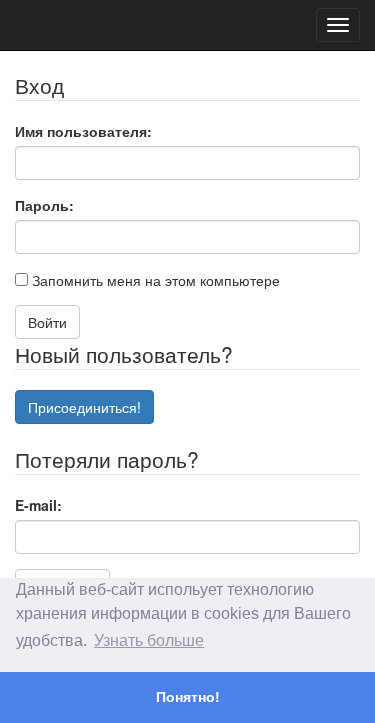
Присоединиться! (84, 407)
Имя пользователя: (83, 131)
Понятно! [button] (188, 697)
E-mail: (38, 505)
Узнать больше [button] (149, 640)
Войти (47, 322)
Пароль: (44, 205)
